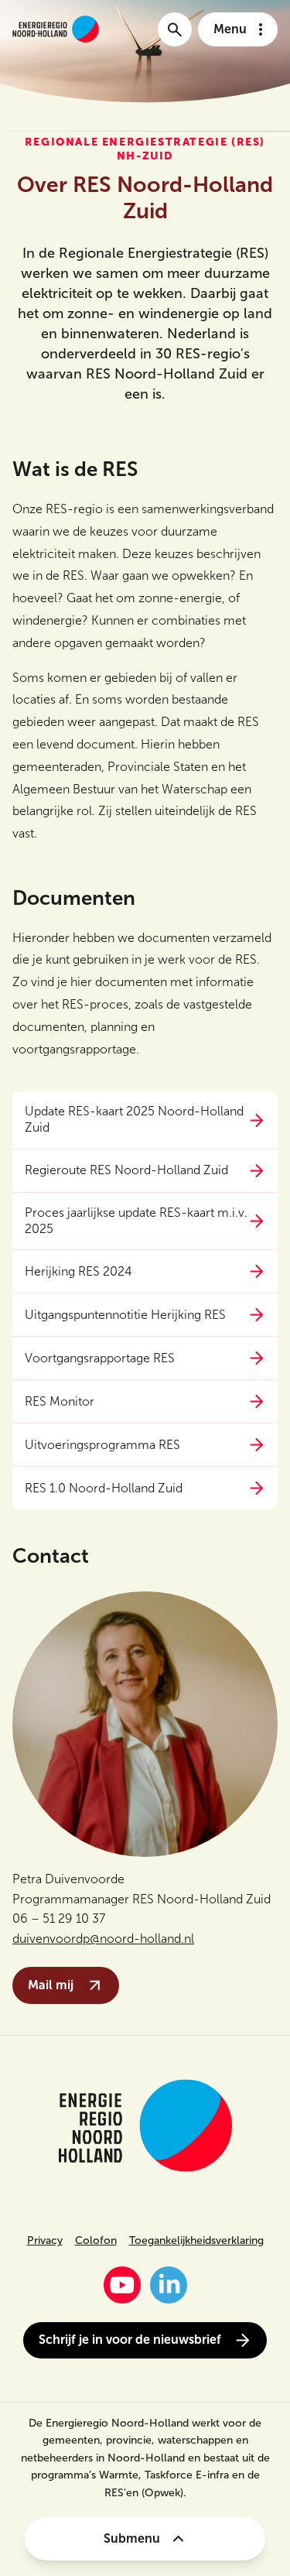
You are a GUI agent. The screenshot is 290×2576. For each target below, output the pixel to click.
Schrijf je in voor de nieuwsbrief (130, 2340)
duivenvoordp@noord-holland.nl (103, 1939)
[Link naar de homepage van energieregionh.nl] (56, 29)
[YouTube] (122, 2285)
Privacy (45, 2240)
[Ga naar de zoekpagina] (175, 29)
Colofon (96, 2240)
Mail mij (51, 1985)
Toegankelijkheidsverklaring (196, 2240)
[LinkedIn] (169, 2285)
